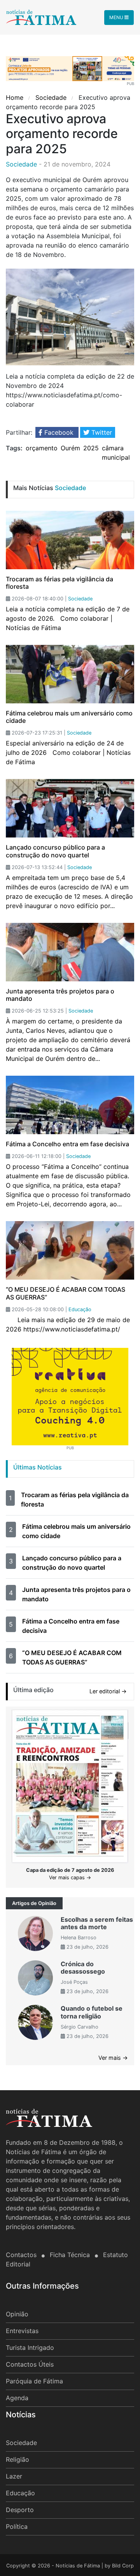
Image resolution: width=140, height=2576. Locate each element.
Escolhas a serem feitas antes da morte (97, 1923)
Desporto (20, 2510)
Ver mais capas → (70, 1878)
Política (17, 2526)
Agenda (17, 2398)
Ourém (70, 448)
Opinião (17, 2314)
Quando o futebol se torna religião (92, 2012)
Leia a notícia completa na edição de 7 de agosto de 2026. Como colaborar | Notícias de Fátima (68, 618)
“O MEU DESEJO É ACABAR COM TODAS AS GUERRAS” (66, 1293)
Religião (17, 2459)
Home (16, 97)
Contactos (22, 2255)
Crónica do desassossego (83, 1968)
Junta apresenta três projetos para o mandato (60, 995)
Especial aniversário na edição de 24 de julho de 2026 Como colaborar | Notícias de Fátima (68, 752)
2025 (91, 448)
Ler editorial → (108, 1691)
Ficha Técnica (71, 2255)
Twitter (101, 432)
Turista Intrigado (30, 2348)
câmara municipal (116, 453)
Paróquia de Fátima (34, 2381)
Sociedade (51, 97)
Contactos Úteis (30, 2364)
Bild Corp (123, 2566)
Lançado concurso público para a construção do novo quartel (55, 851)
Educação (20, 2493)
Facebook (59, 432)
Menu (117, 17)
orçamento (42, 448)
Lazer (14, 2476)
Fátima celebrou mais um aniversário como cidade (69, 717)
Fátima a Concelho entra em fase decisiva (67, 1144)
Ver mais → (113, 2058)
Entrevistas (22, 2331)
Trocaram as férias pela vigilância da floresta (59, 583)
